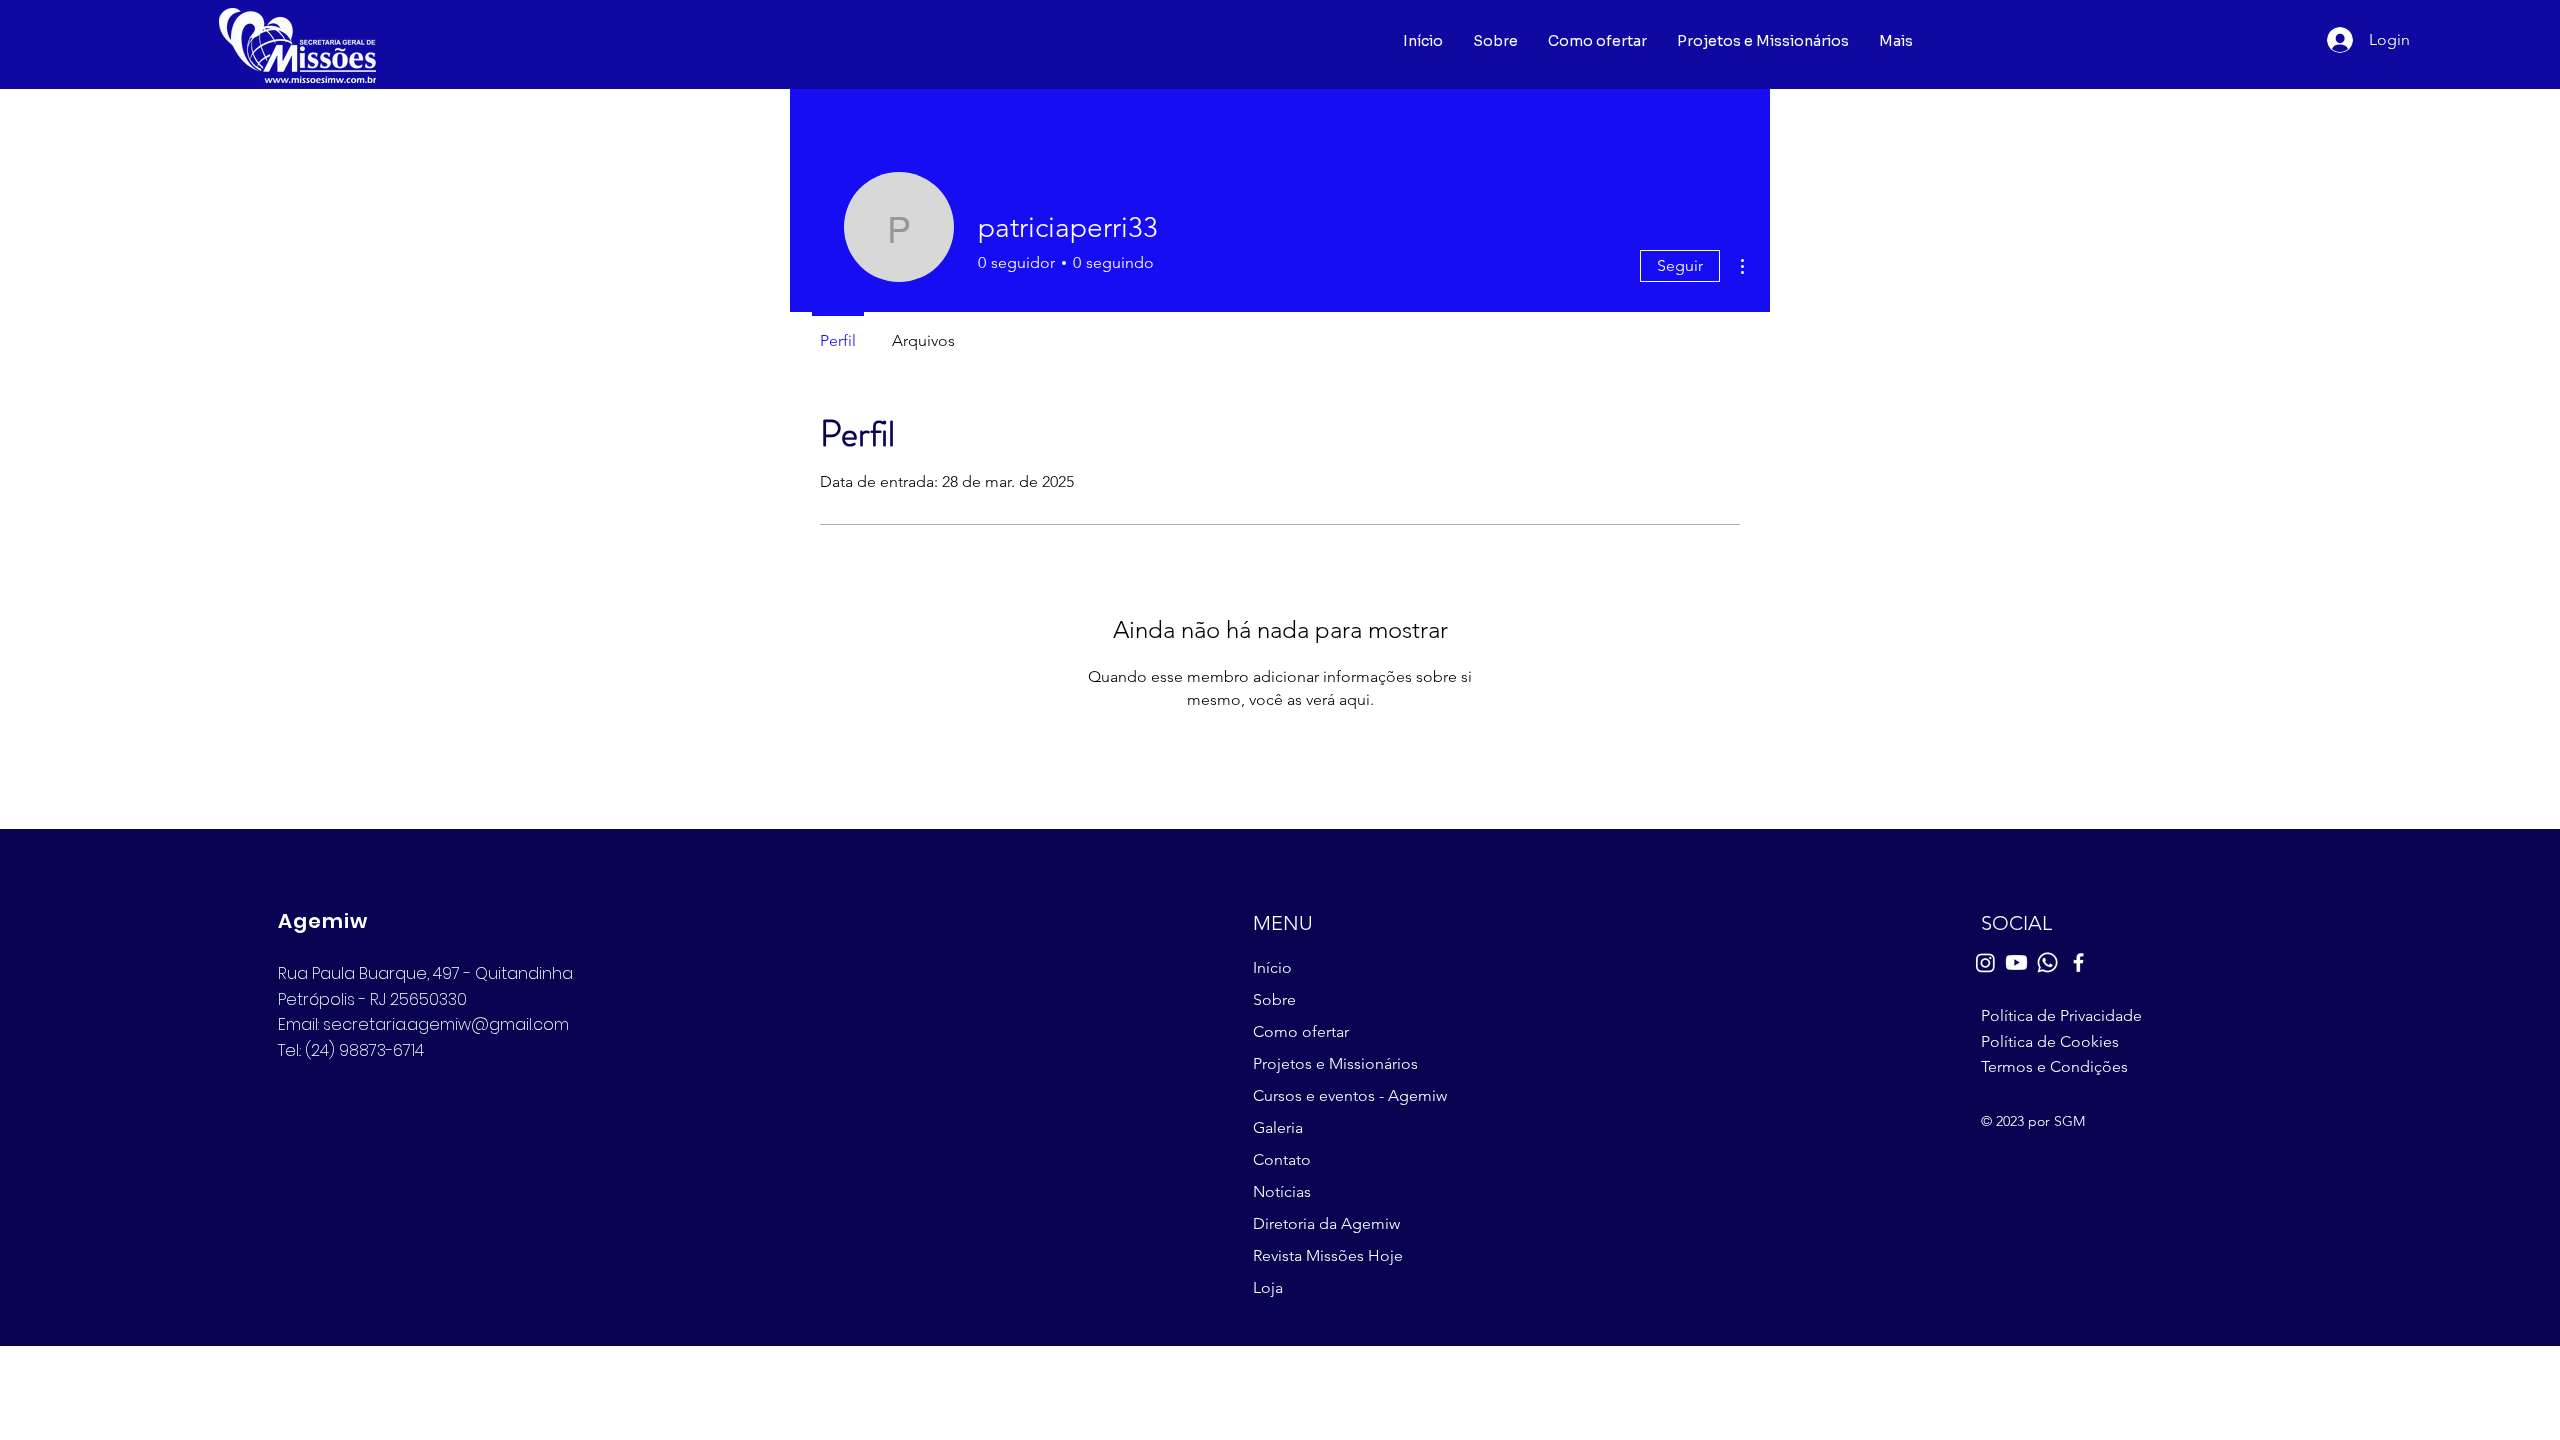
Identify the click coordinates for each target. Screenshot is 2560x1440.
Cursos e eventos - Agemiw (1346, 1095)
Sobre (1274, 999)
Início (1272, 967)
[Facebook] (2078, 962)
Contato (1282, 1159)
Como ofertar (1301, 1031)
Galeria (1278, 1127)
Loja (1268, 1287)
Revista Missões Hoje (1328, 1255)
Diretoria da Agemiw (1326, 1223)
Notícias (1282, 1191)
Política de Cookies (2050, 1041)
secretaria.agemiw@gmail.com (446, 1024)
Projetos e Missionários (1335, 1063)
